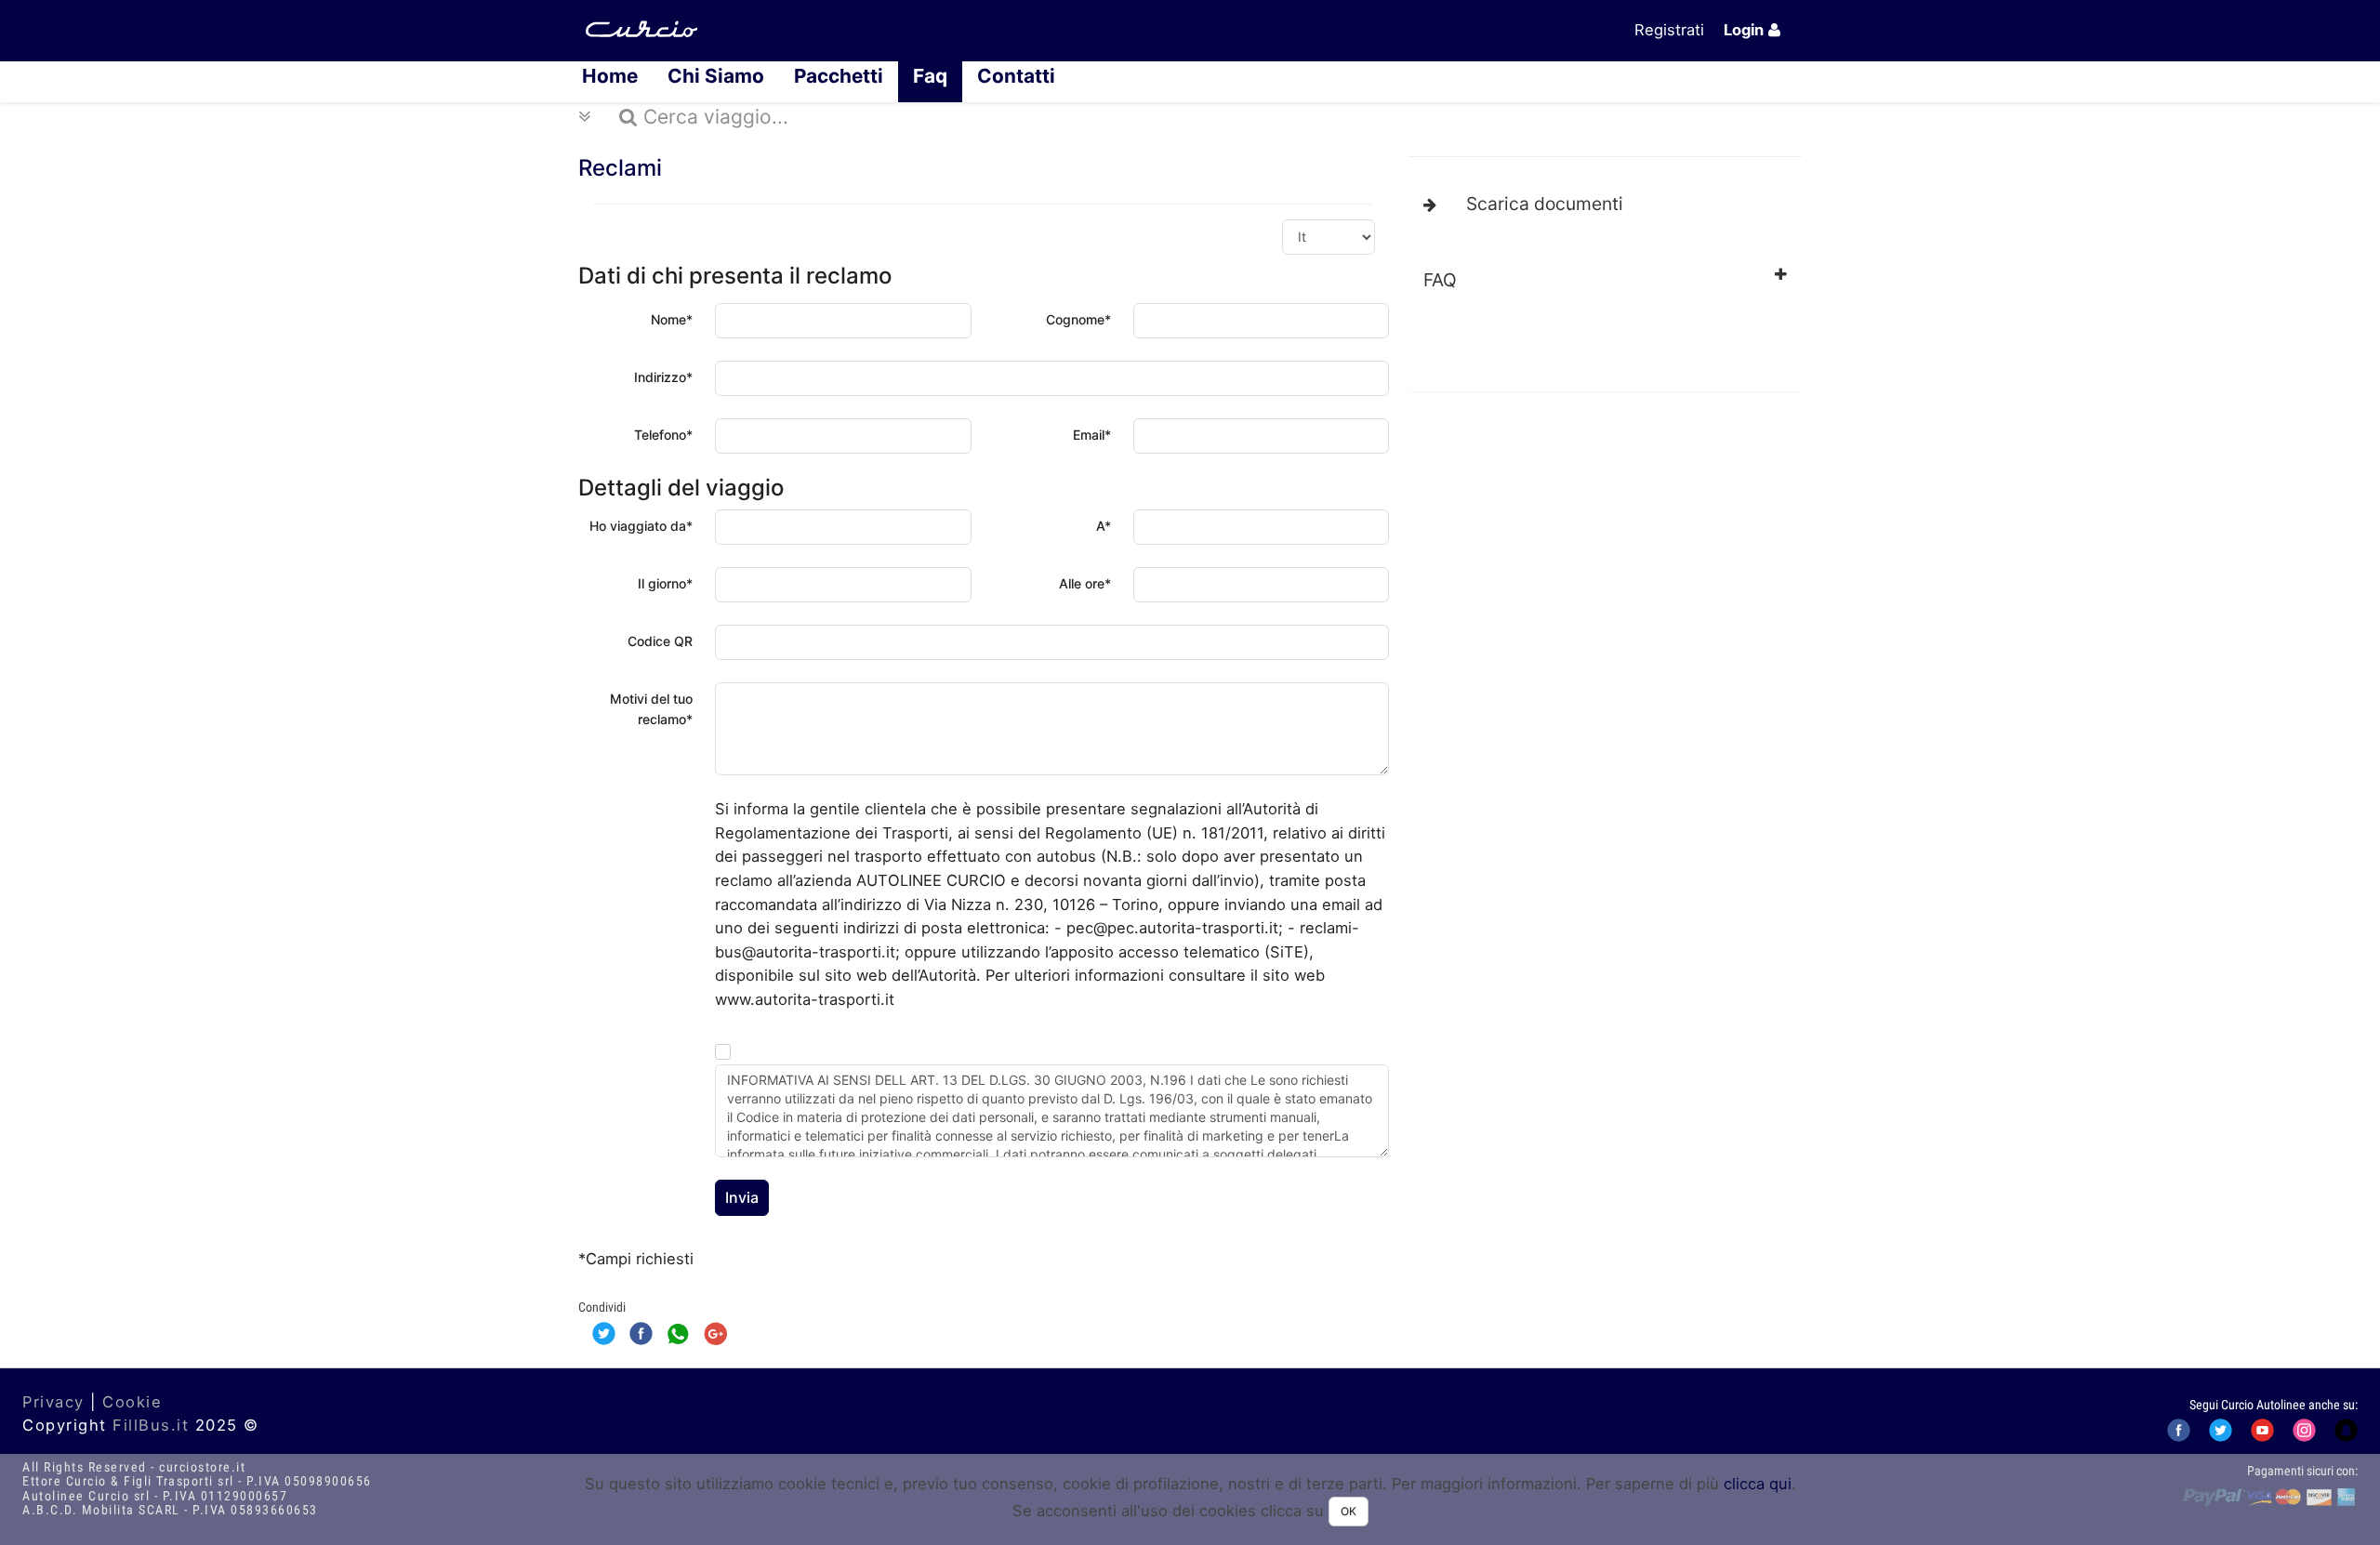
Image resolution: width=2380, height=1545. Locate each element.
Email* (1092, 435)
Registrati (1669, 30)
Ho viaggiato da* (641, 526)
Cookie (132, 1402)
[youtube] (2262, 1430)
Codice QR (660, 641)
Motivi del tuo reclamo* (651, 709)
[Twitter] (604, 1334)
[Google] (715, 1334)
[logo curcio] (641, 27)
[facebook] (2179, 1430)
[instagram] (2304, 1430)
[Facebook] (641, 1334)
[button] (1605, 281)
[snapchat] (2346, 1430)
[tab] (1605, 281)
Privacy (53, 1402)
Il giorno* (665, 583)
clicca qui (1758, 1484)
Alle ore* (1085, 583)
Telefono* (663, 435)
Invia (742, 1197)
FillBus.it (151, 1425)
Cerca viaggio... (713, 117)
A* (1104, 526)
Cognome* (1078, 319)
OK (1349, 1511)
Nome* (672, 319)
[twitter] (2221, 1430)
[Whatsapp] (678, 1334)
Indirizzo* (663, 377)
